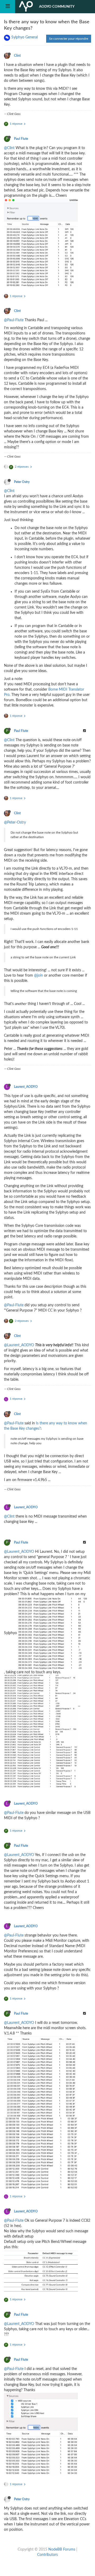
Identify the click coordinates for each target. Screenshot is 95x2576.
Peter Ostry (22, 482)
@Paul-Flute (14, 320)
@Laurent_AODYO (19, 1345)
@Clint (9, 148)
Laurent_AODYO (26, 1087)
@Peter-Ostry (15, 822)
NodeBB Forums (62, 2550)
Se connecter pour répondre (69, 39)
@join (39, 976)
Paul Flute (21, 139)
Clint (17, 56)
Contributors (47, 2555)
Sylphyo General (25, 37)
